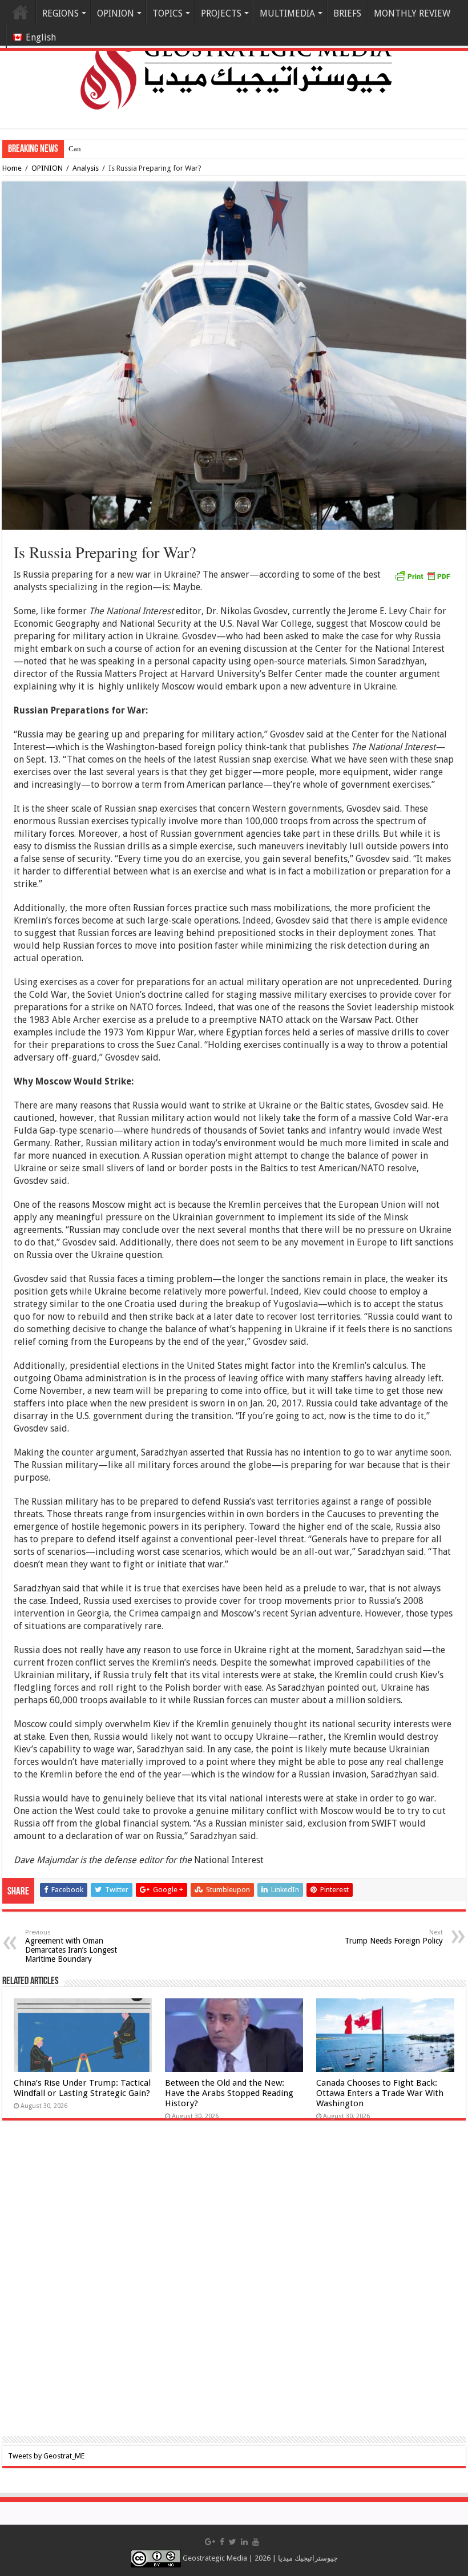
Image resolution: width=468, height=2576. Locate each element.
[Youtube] (256, 2542)
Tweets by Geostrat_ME (46, 2456)
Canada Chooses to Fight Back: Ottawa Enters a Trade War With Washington (380, 2093)
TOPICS (168, 13)
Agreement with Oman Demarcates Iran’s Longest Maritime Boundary (71, 1946)
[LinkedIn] (244, 2542)
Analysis (86, 168)
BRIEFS (347, 13)
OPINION (116, 13)
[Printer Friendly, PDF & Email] (422, 575)
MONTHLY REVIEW (412, 13)
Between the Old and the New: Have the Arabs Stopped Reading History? (229, 2093)
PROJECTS (221, 13)
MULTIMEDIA (287, 13)
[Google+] (210, 2542)
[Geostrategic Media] (234, 63)
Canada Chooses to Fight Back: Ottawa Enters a (142, 149)
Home (21, 12)
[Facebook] (222, 2542)
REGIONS (60, 13)
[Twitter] (233, 2542)
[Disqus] (234, 2286)
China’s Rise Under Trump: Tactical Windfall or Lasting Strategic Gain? (82, 2088)
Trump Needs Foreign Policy (394, 1937)
